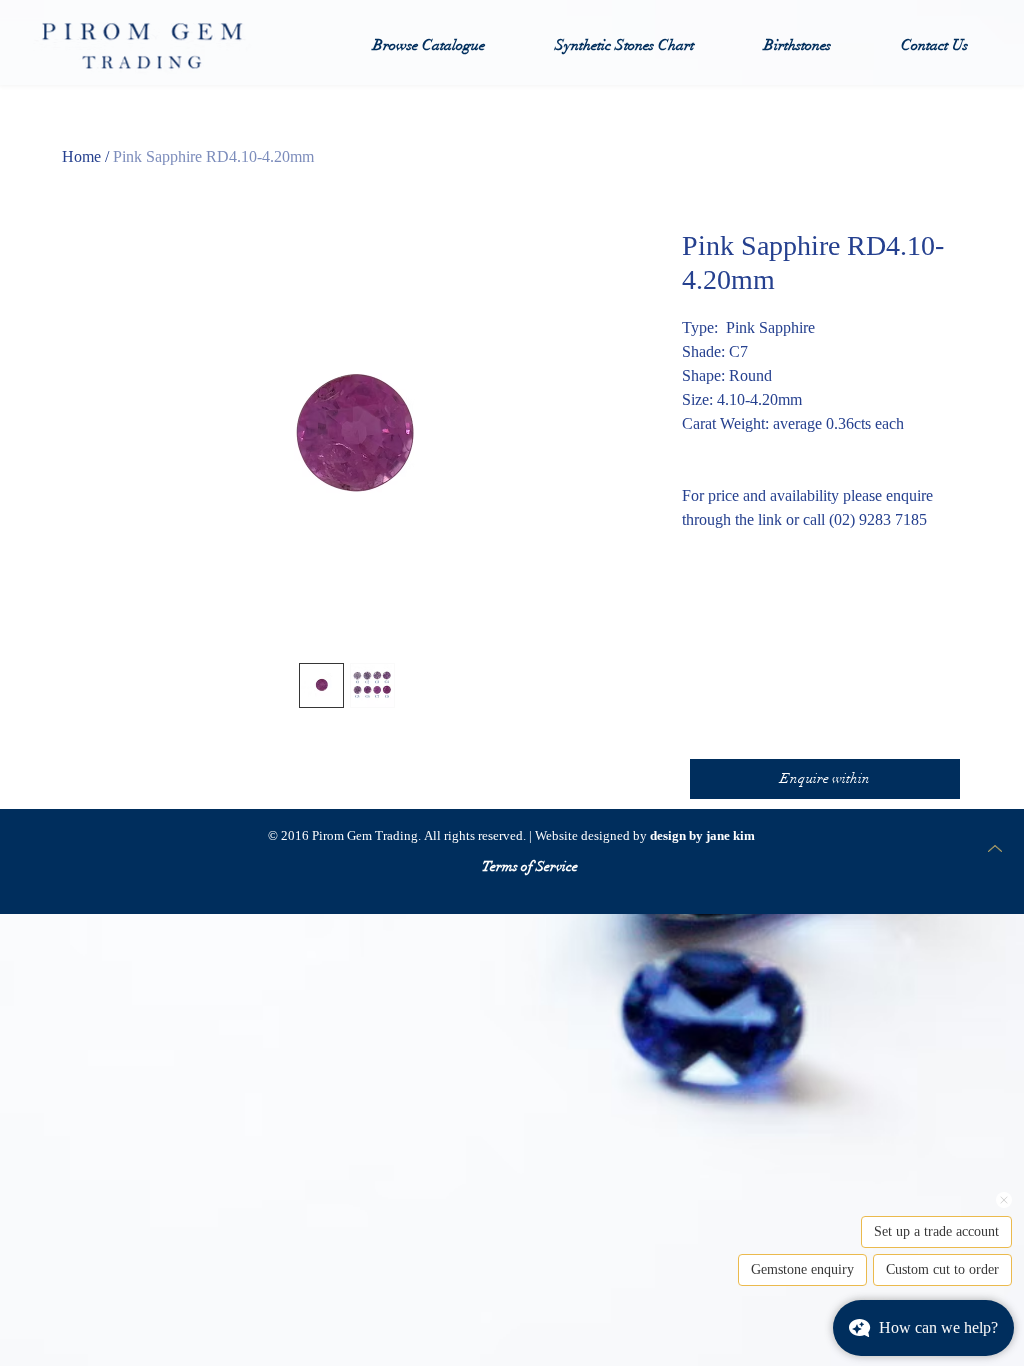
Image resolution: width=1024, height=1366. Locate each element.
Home (81, 156)
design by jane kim (702, 835)
